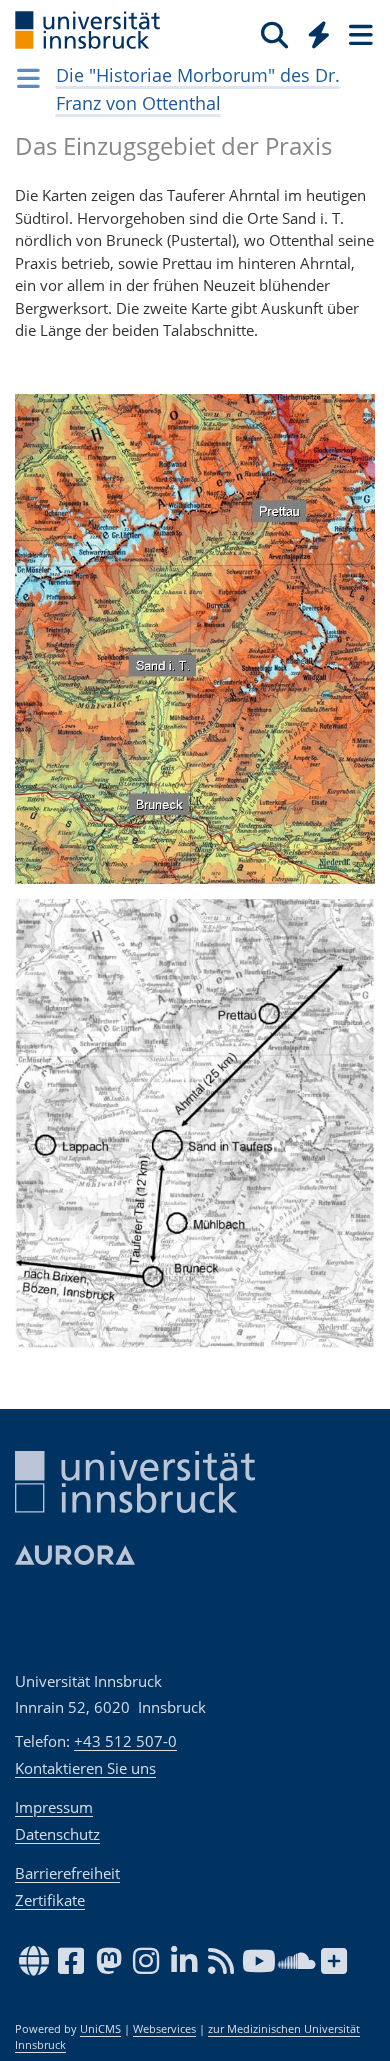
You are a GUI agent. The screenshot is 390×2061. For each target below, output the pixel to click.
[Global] (313, 31)
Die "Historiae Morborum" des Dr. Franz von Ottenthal (198, 89)
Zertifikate (50, 1900)
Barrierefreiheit (67, 1873)
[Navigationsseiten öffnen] (28, 78)
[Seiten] (359, 34)
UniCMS (100, 2029)
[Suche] (274, 34)
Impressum (54, 1807)
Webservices (164, 2029)
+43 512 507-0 (125, 1741)
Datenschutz (57, 1834)
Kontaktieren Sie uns (85, 1768)
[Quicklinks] (319, 34)
